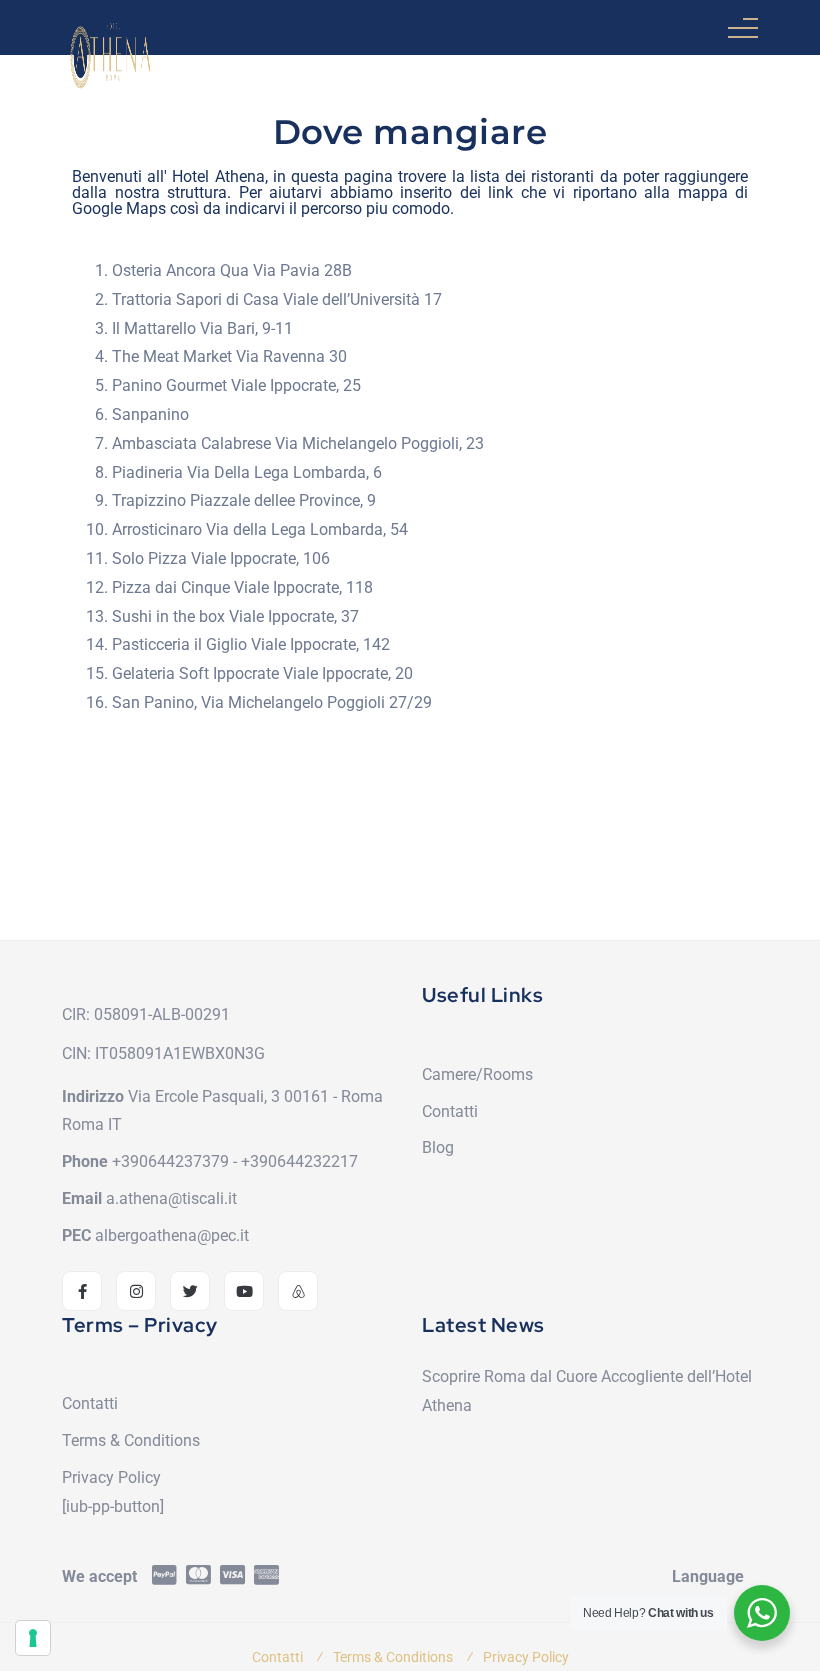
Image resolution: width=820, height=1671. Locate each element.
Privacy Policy (111, 1477)
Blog (438, 1147)
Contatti (450, 1111)
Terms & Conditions (131, 1440)
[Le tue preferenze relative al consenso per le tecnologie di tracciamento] (33, 1638)
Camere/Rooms (477, 1074)
